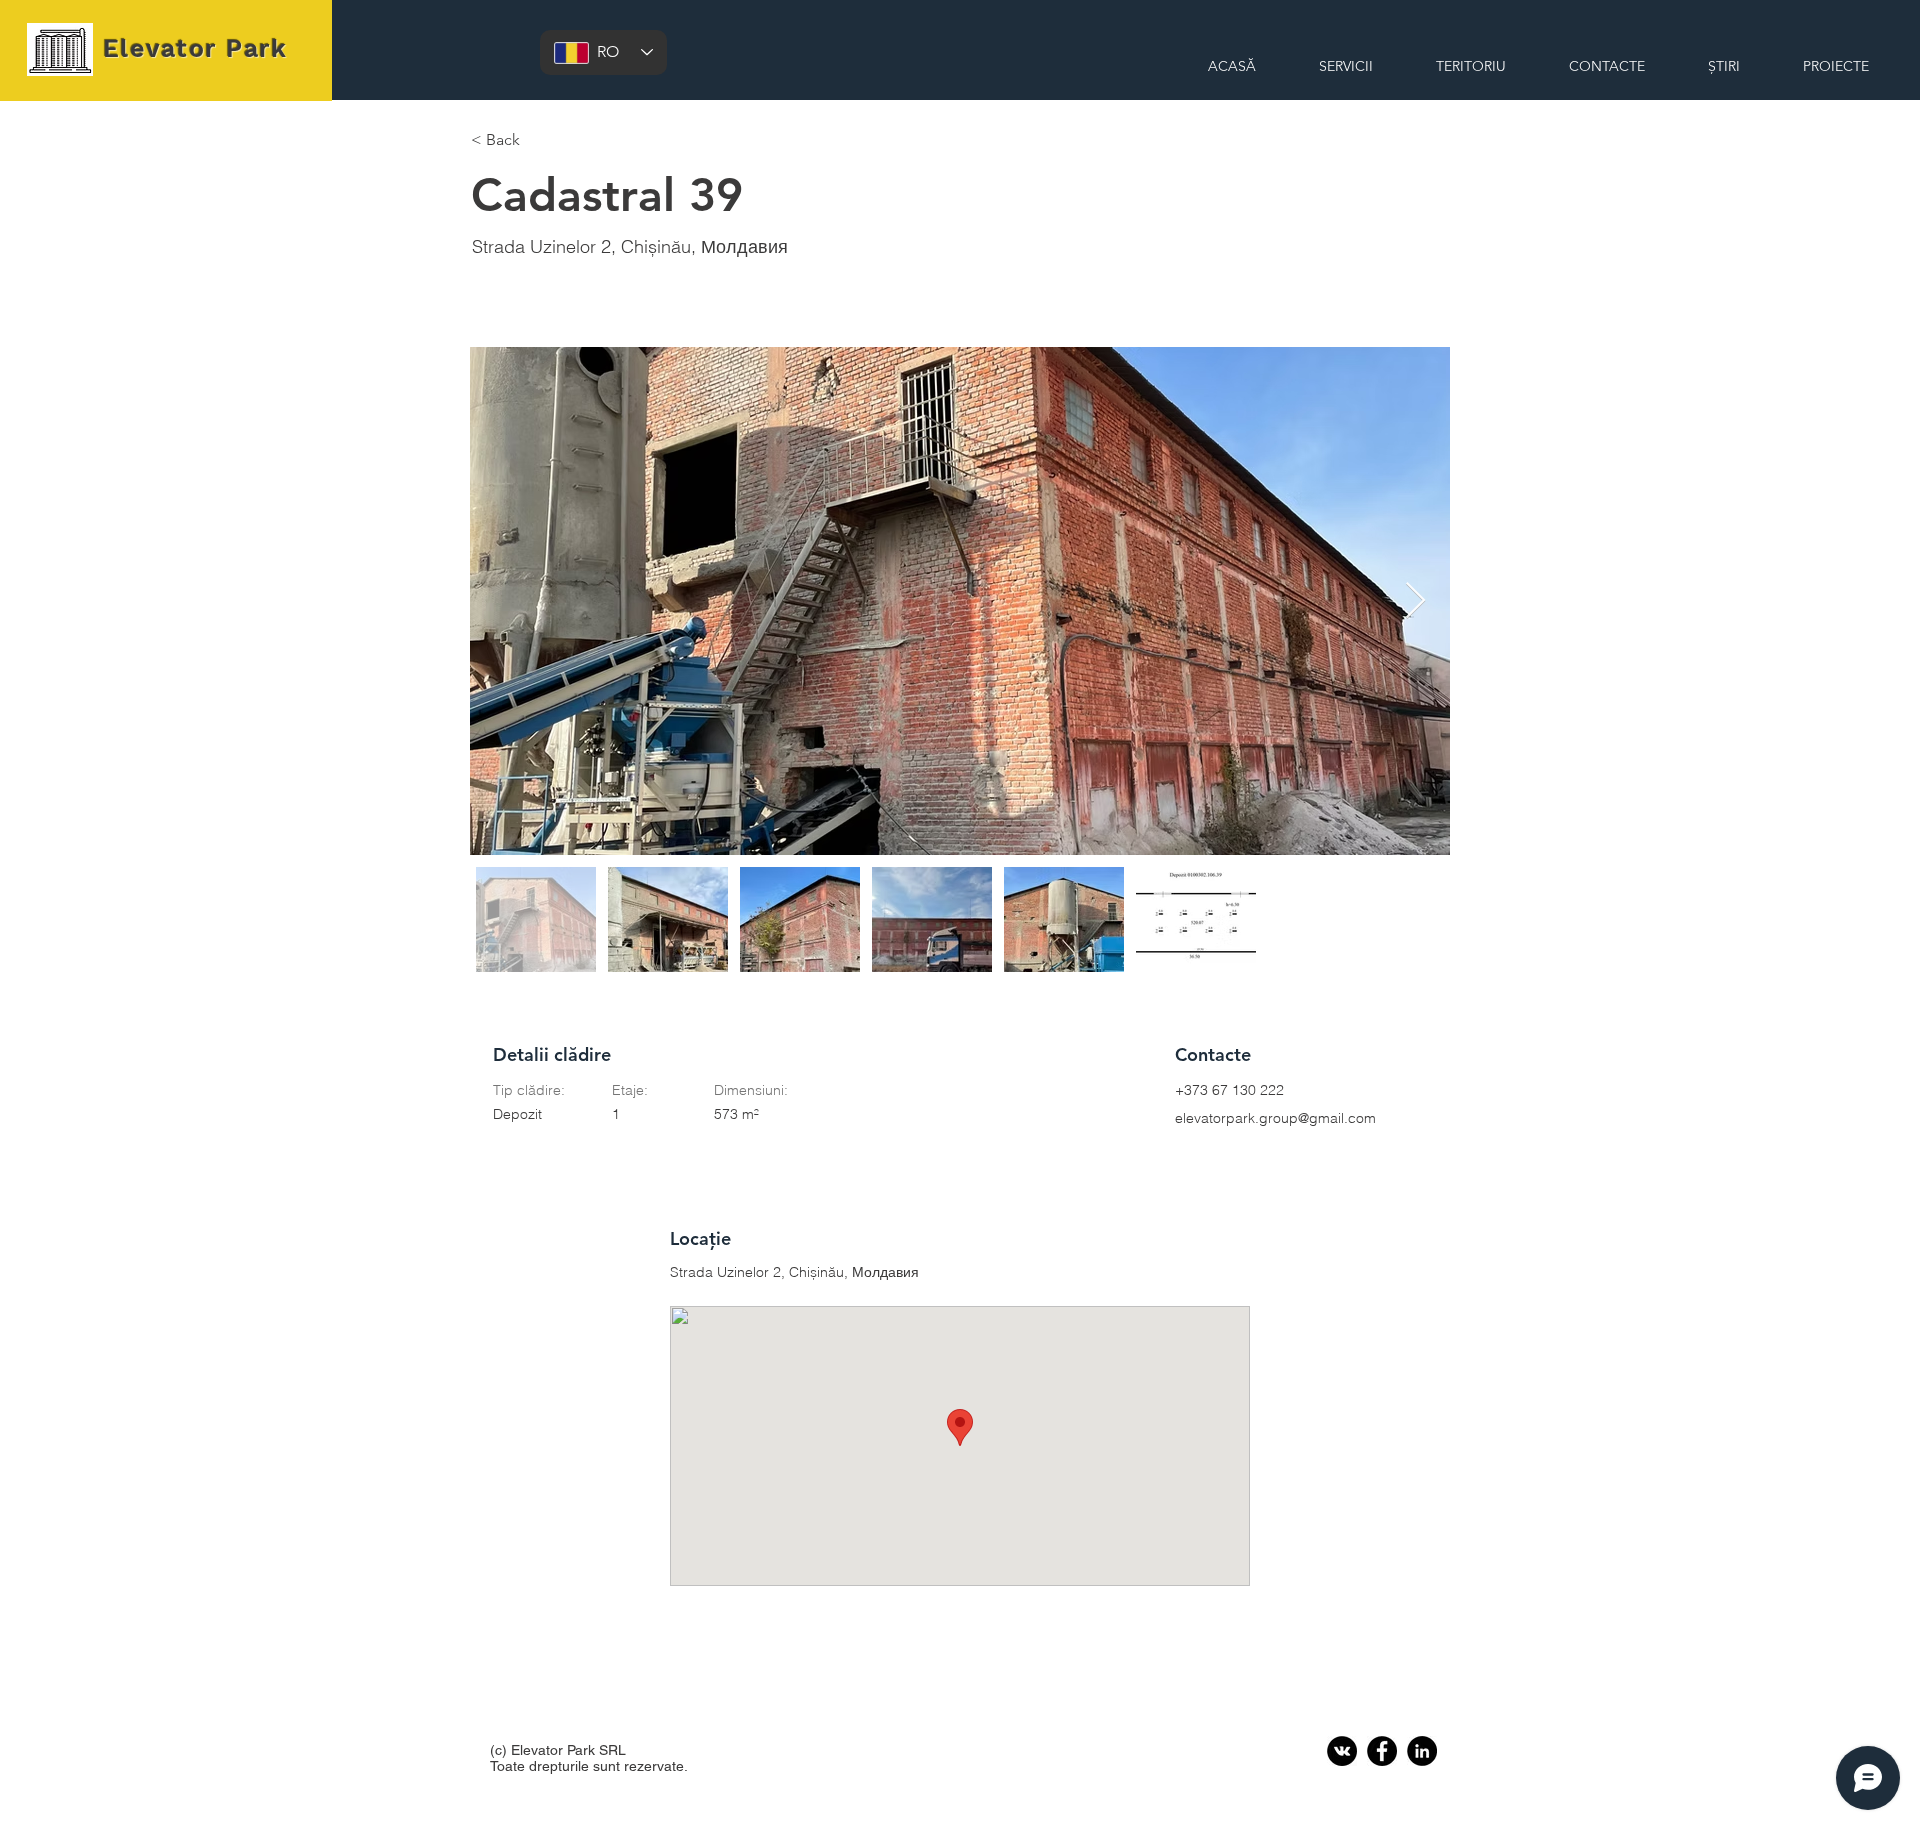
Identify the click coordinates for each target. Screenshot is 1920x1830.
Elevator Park (195, 48)
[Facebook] (1382, 1751)
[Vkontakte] (1342, 1751)
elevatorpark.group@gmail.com (1275, 1118)
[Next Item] (1415, 601)
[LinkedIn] (1422, 1751)
